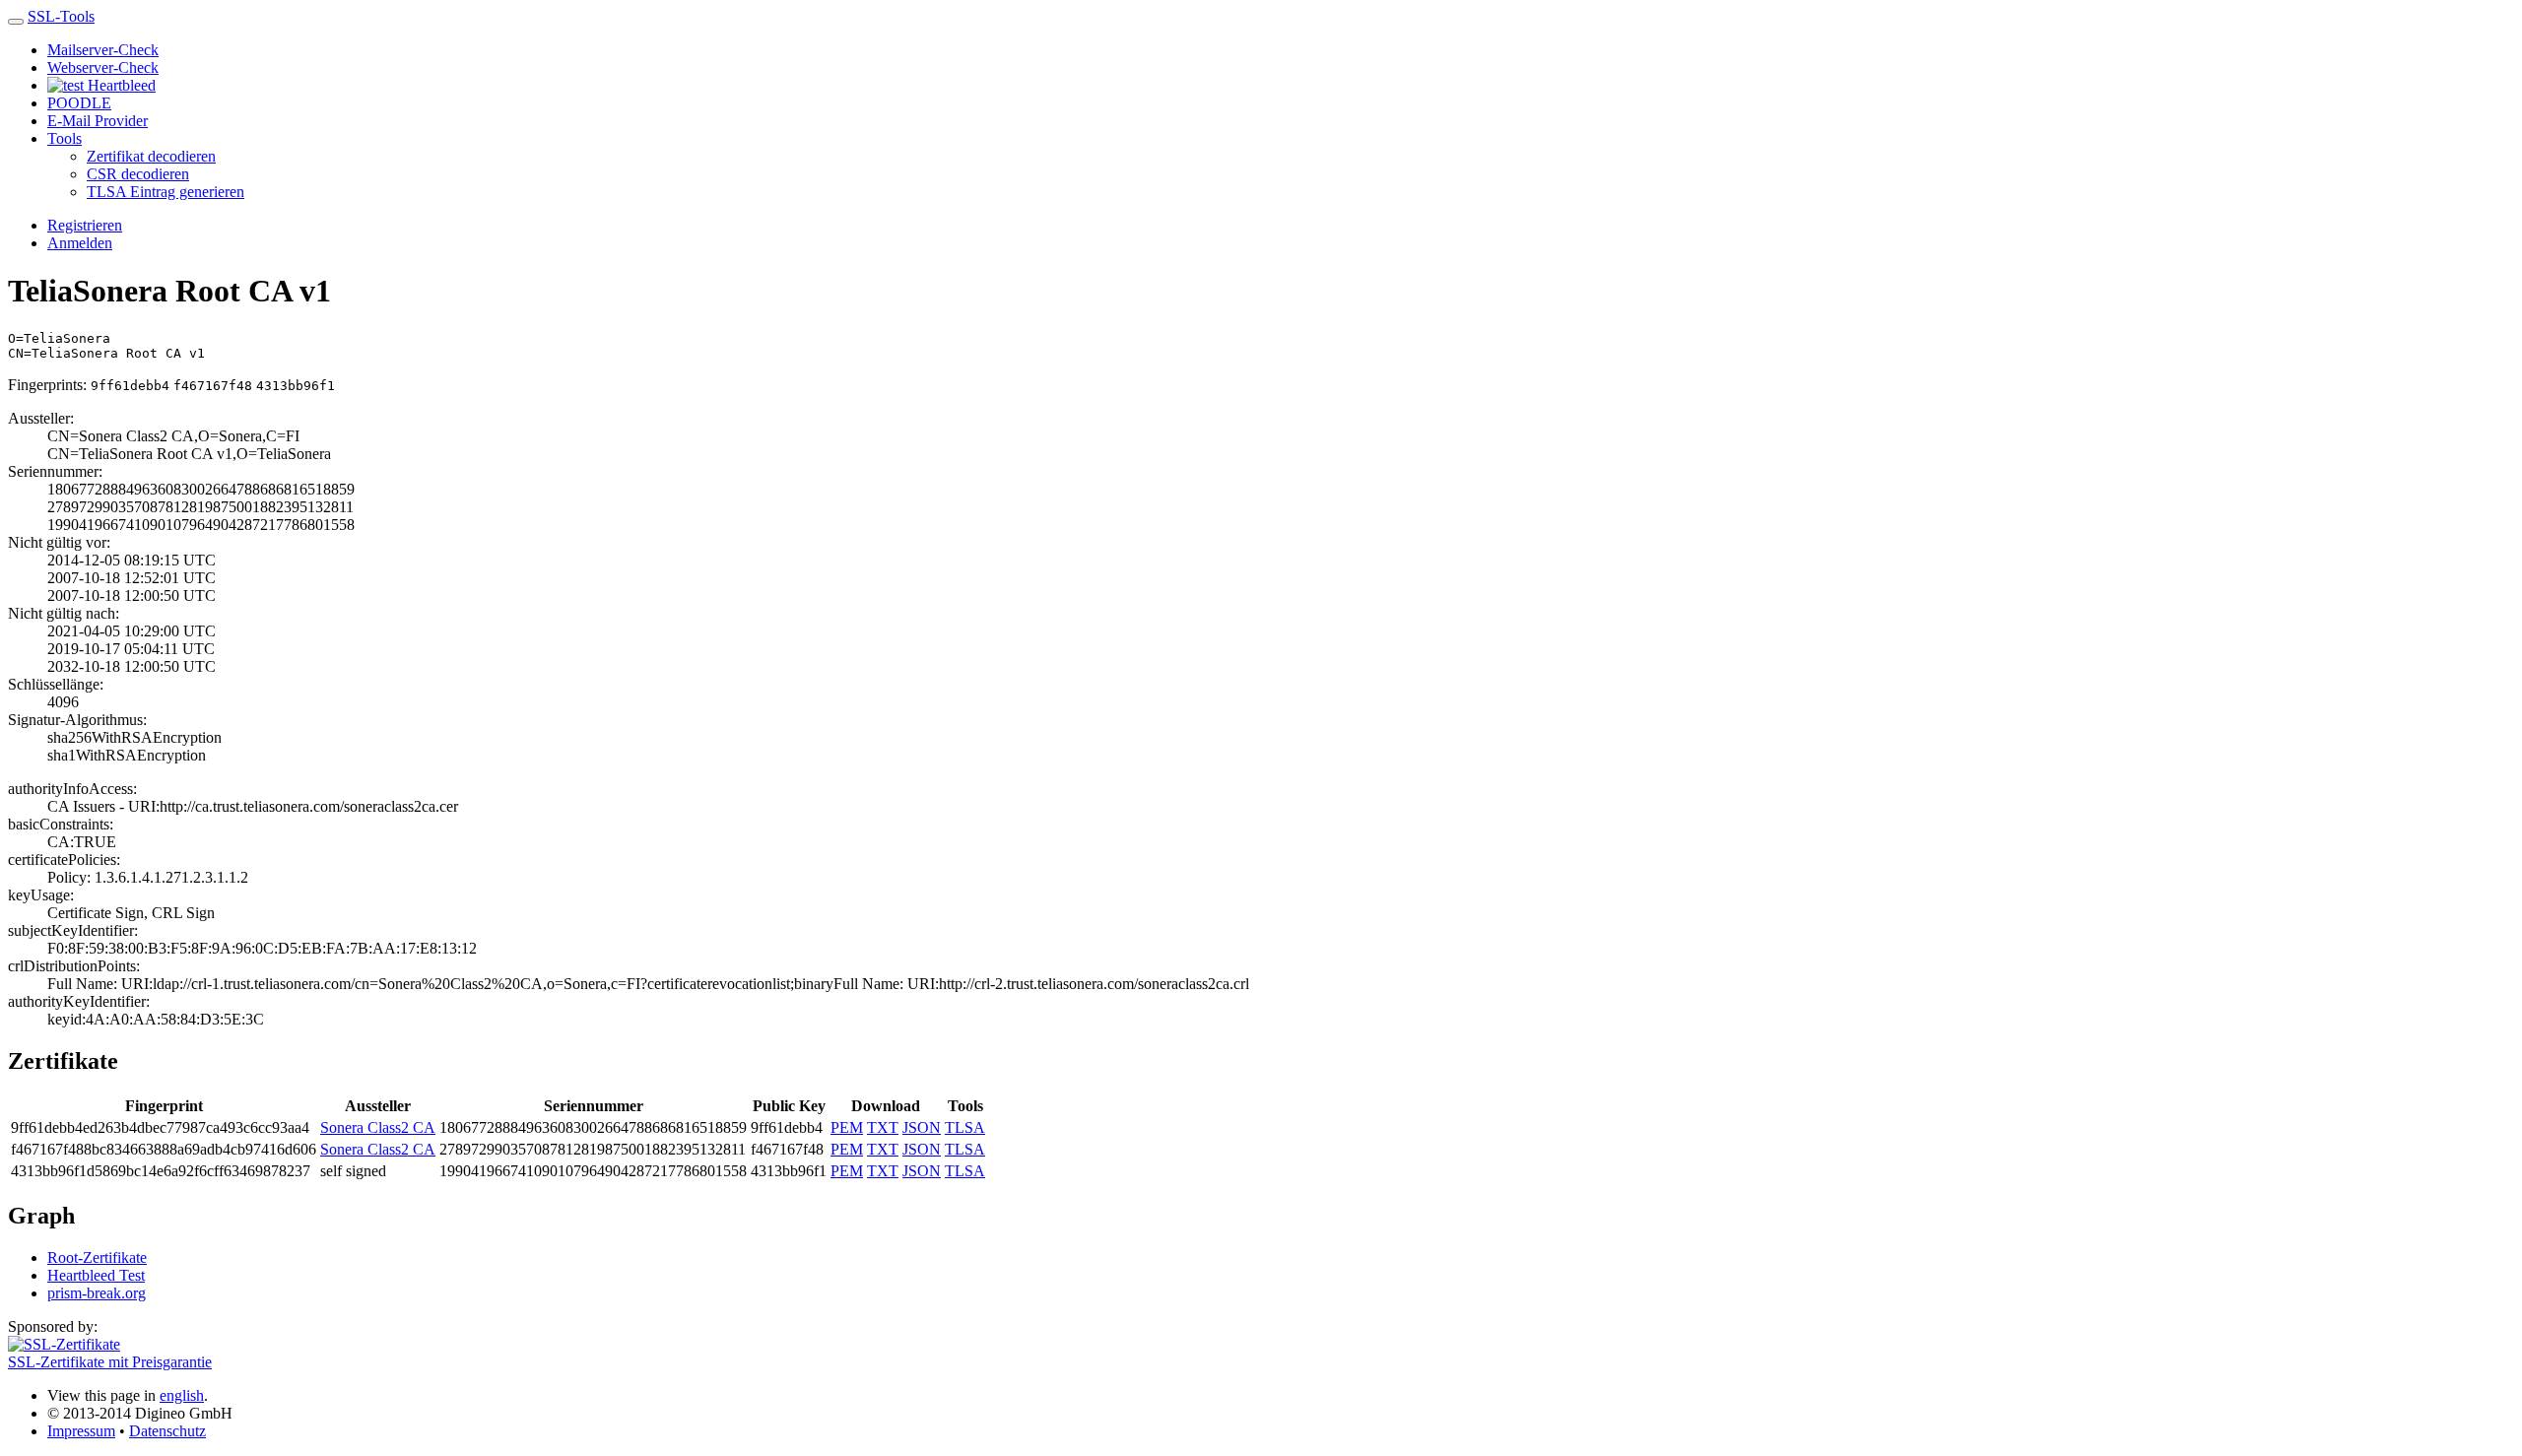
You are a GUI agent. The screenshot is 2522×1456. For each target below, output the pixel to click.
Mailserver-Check (103, 50)
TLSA (965, 1127)
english (182, 1395)
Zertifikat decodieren (151, 156)
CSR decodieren (138, 174)
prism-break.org (97, 1293)
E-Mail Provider (98, 121)
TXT (883, 1127)
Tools (65, 138)
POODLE (79, 103)
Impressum (81, 1431)
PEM (847, 1127)
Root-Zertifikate (97, 1257)
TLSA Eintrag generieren (166, 192)
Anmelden (80, 243)
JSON (922, 1127)
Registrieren (85, 225)
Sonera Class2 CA (378, 1127)
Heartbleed (120, 85)
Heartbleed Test (96, 1275)
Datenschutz (167, 1431)
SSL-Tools (61, 16)
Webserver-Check (103, 67)
